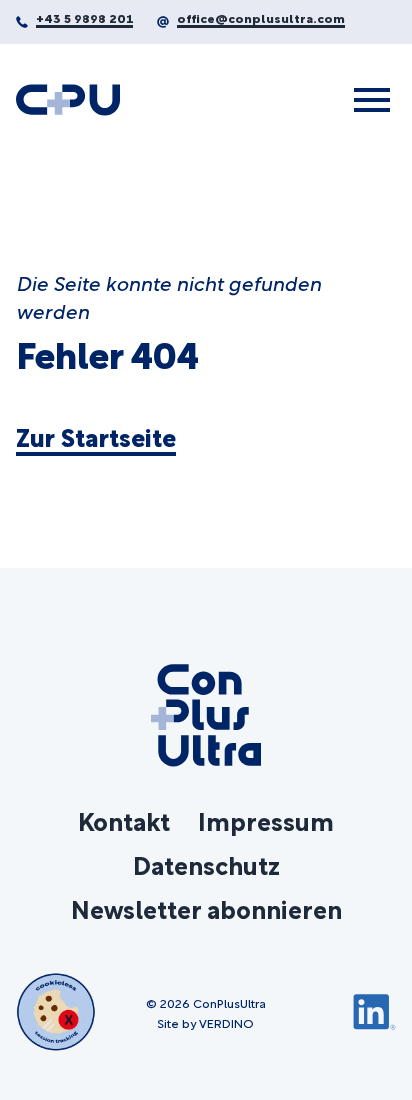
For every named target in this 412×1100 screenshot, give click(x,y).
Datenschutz (206, 864)
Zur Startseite (96, 437)
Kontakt (124, 820)
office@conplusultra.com (261, 17)
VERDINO (226, 1022)
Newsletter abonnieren (206, 908)
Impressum (266, 820)
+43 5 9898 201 (84, 17)
